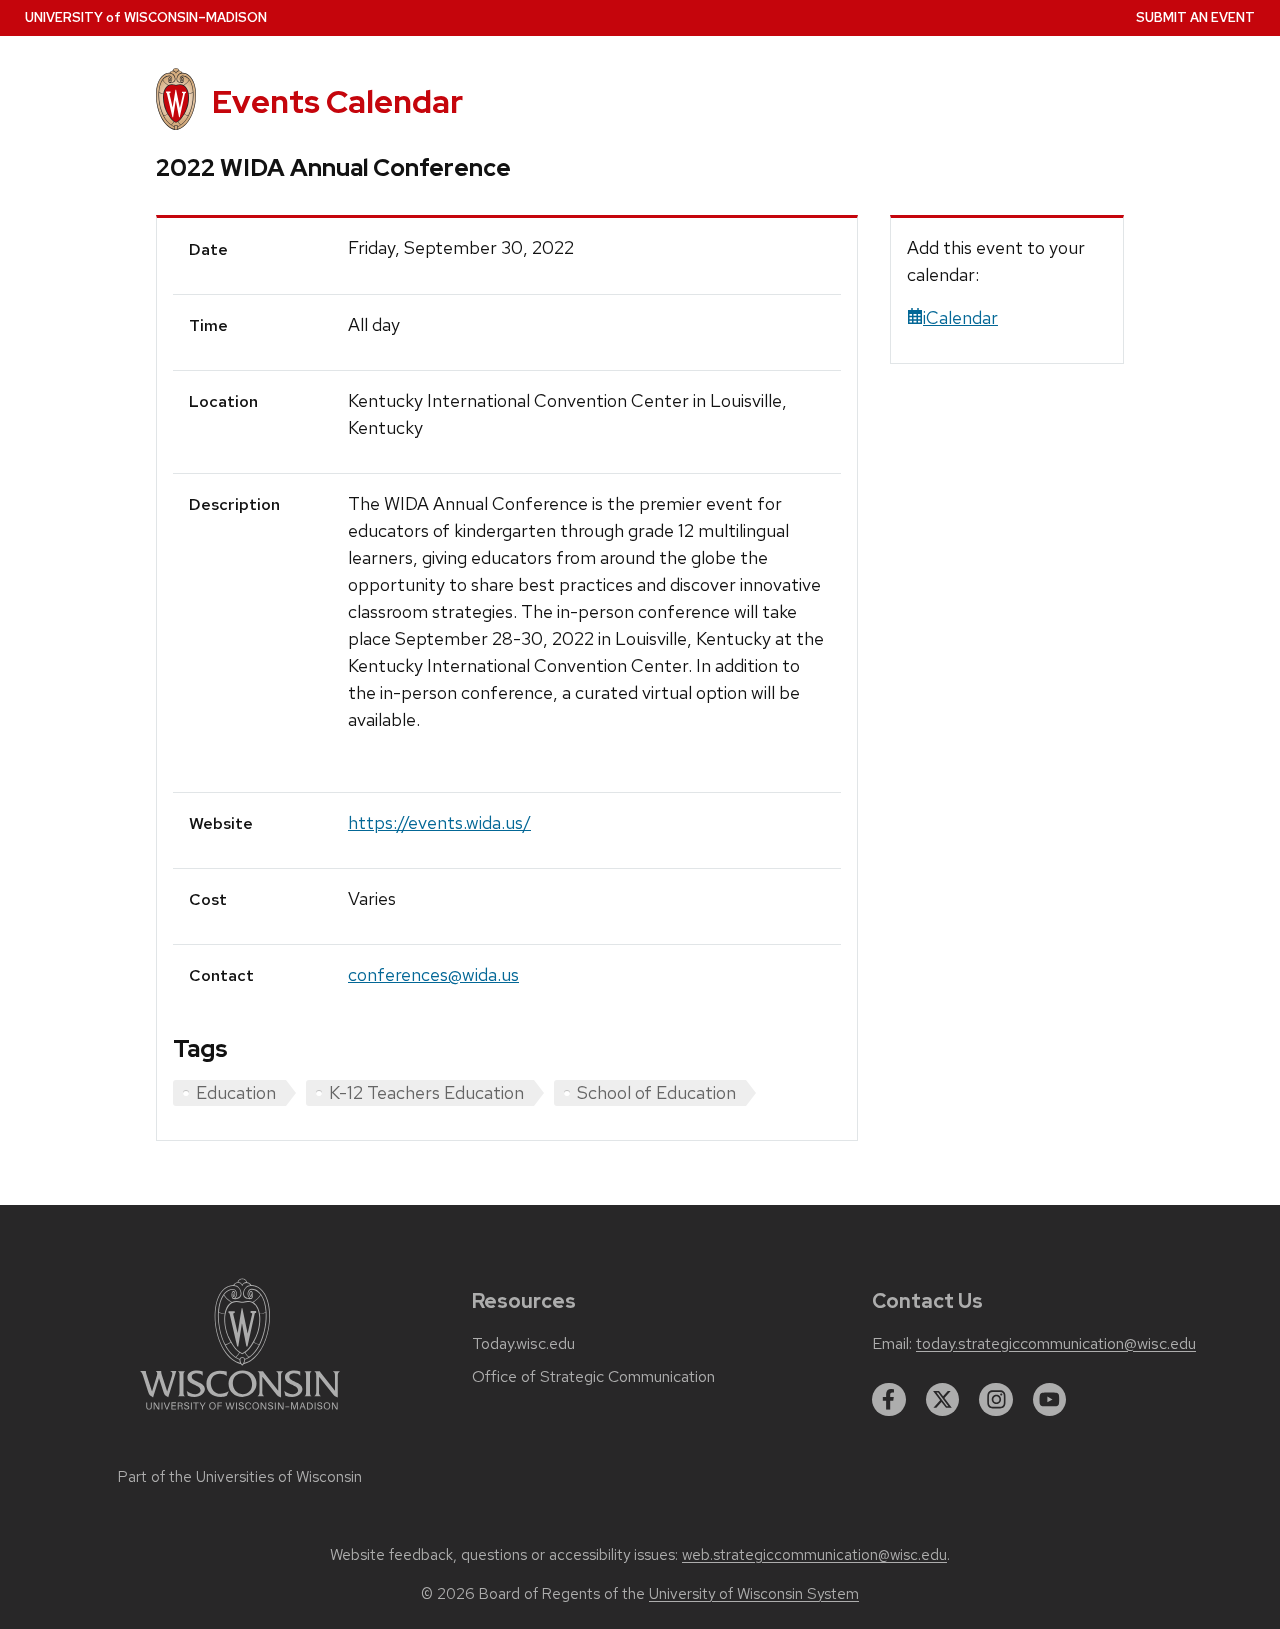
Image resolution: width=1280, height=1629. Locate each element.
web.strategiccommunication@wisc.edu (814, 1555)
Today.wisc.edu (523, 1344)
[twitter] (943, 1400)
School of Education (656, 1092)
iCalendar (960, 317)
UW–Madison (146, 17)
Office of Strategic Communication (593, 1377)
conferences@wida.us (433, 974)
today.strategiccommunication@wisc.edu (1056, 1344)
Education (236, 1092)
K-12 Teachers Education (426, 1092)
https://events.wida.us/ (439, 822)
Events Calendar (337, 101)
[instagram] (996, 1400)
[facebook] (889, 1400)
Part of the (240, 1477)
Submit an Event (1195, 17)
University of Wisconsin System (754, 1594)
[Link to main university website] (240, 1413)
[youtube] (1050, 1400)
